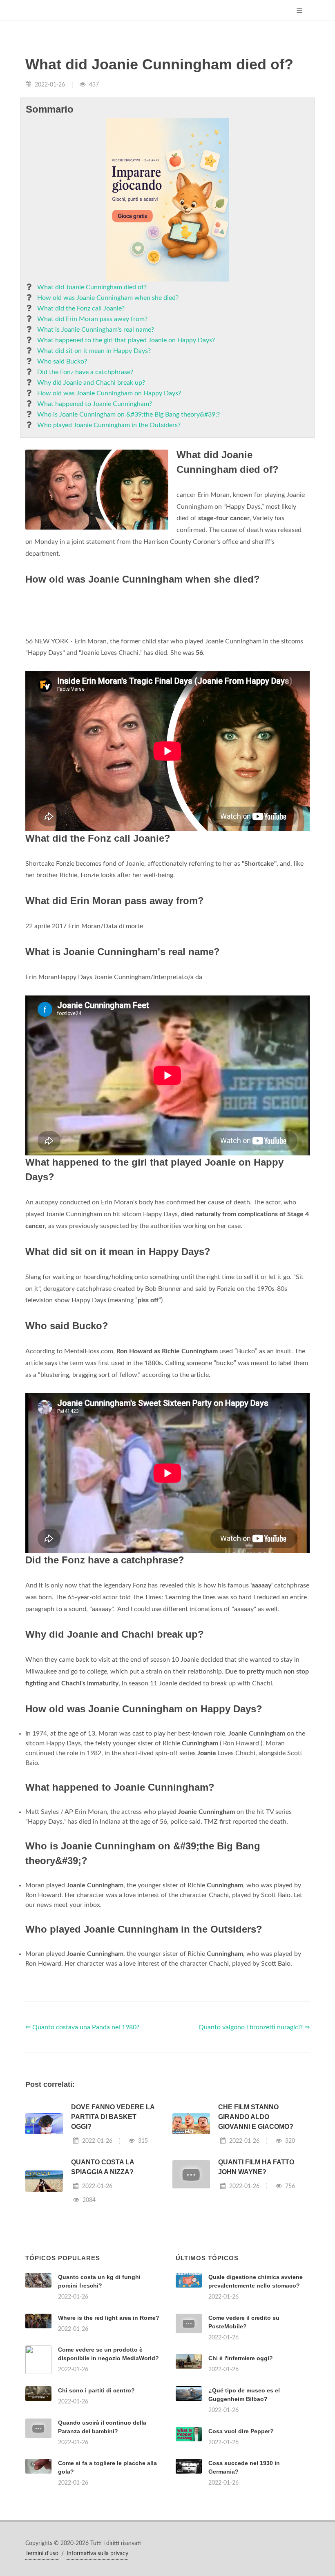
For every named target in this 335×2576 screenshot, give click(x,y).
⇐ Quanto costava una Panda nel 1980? (82, 2129)
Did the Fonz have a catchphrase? (85, 372)
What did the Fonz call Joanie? (81, 308)
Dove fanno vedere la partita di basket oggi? (113, 2219)
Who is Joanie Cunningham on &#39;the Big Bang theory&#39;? (128, 415)
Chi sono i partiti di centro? (96, 2492)
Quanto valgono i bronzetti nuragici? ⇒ (254, 2129)
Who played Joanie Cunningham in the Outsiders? (109, 425)
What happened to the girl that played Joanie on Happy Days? (126, 340)
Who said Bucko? (62, 361)
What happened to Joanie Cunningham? (95, 404)
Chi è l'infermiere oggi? (241, 2460)
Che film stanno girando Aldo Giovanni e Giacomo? (256, 2219)
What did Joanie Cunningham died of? (92, 287)
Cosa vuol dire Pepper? (241, 2533)
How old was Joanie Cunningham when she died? (108, 298)
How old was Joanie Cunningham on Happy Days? (109, 393)
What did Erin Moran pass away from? (92, 319)
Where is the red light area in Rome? (109, 2420)
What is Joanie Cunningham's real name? (96, 330)
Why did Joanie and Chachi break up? (91, 383)
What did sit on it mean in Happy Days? (94, 351)
